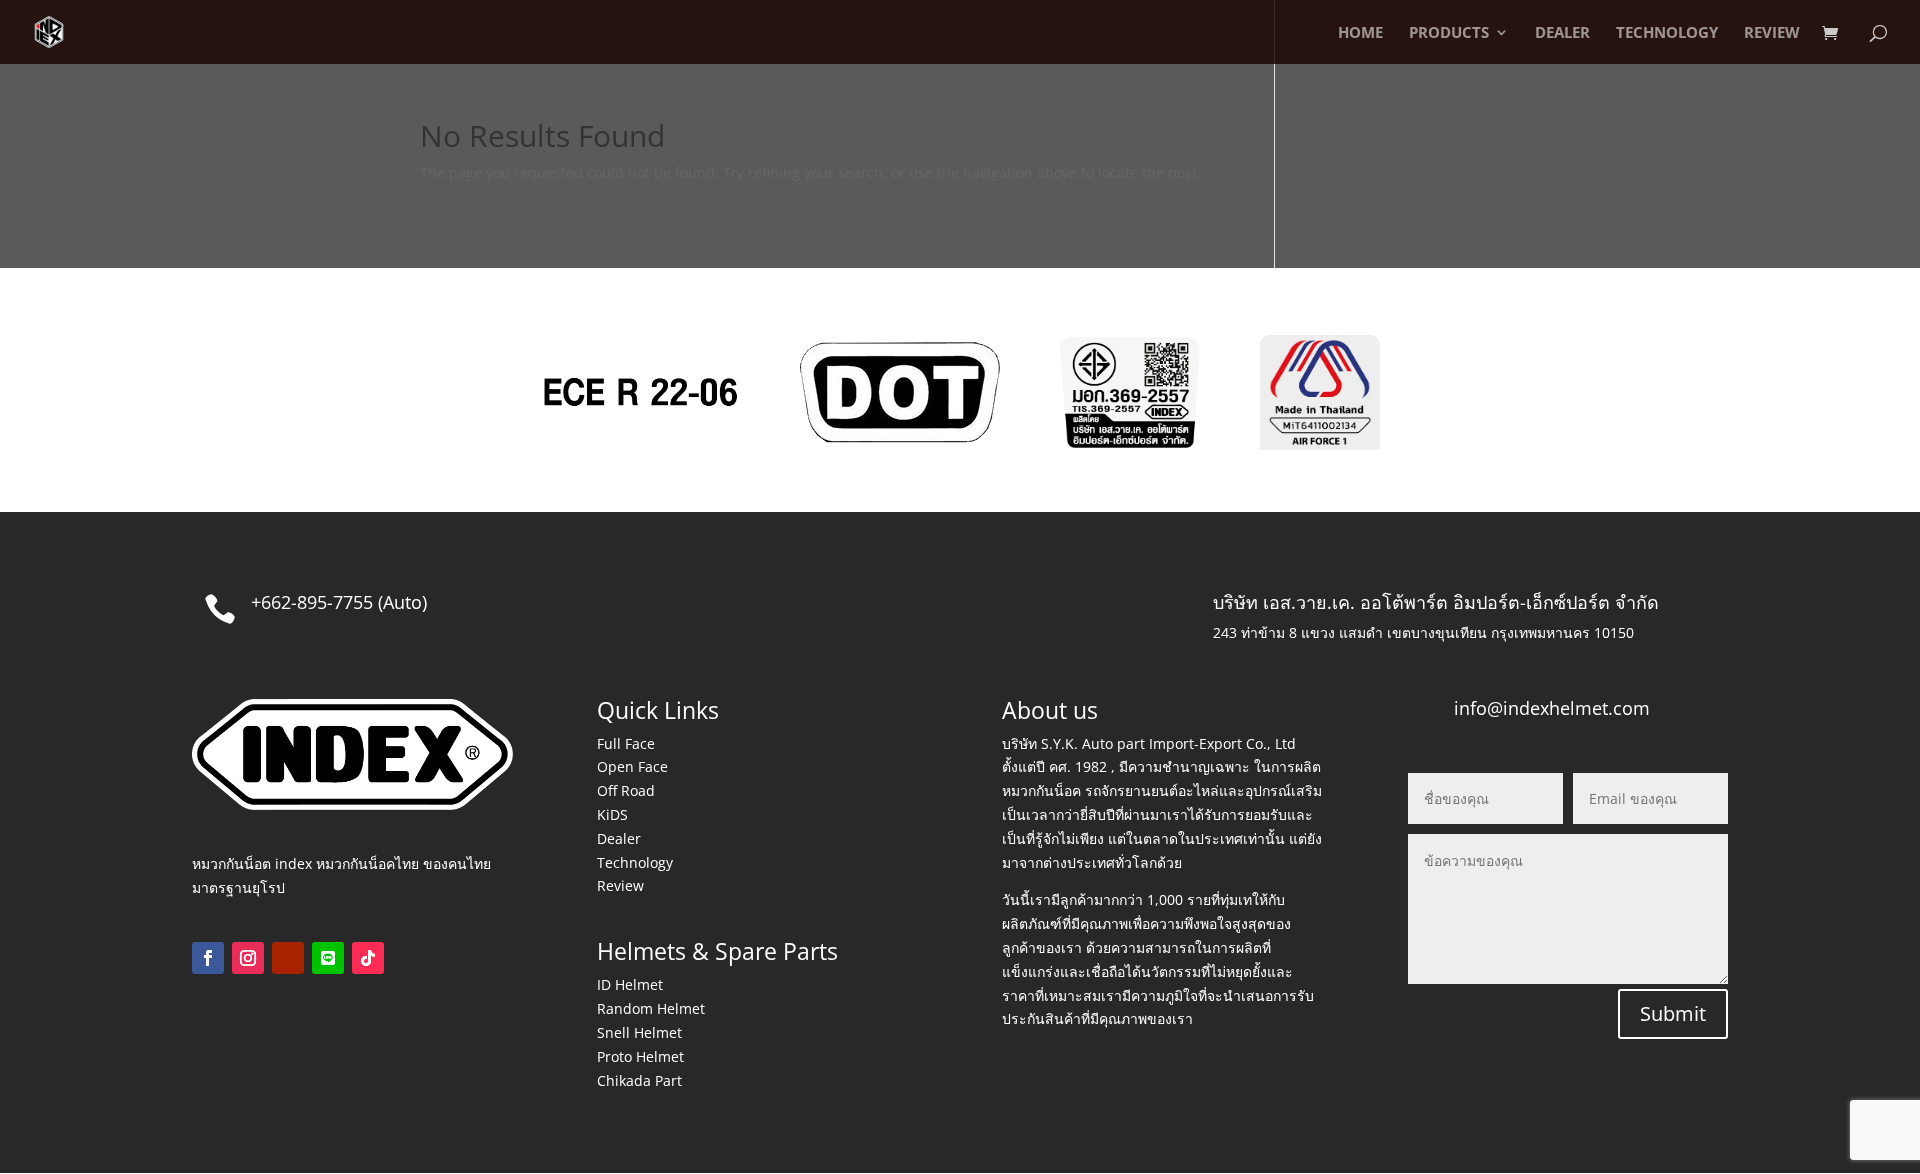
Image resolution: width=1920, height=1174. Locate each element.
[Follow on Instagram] (248, 958)
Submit (1673, 1013)
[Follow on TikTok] (368, 958)
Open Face (632, 766)
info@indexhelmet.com (1552, 708)
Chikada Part (639, 1080)
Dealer (619, 838)
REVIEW (1772, 33)
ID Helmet (630, 984)
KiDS (612, 814)
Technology (635, 862)
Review (620, 885)
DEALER (1562, 33)
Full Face (626, 743)
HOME (1360, 33)
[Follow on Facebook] (208, 958)
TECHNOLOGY (1667, 33)
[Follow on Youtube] (288, 958)
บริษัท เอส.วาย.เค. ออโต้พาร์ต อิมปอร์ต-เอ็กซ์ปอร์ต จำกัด (1436, 602)
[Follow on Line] (328, 958)
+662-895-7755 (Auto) (339, 602)
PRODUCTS (1449, 33)
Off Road (626, 790)
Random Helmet (651, 1008)
